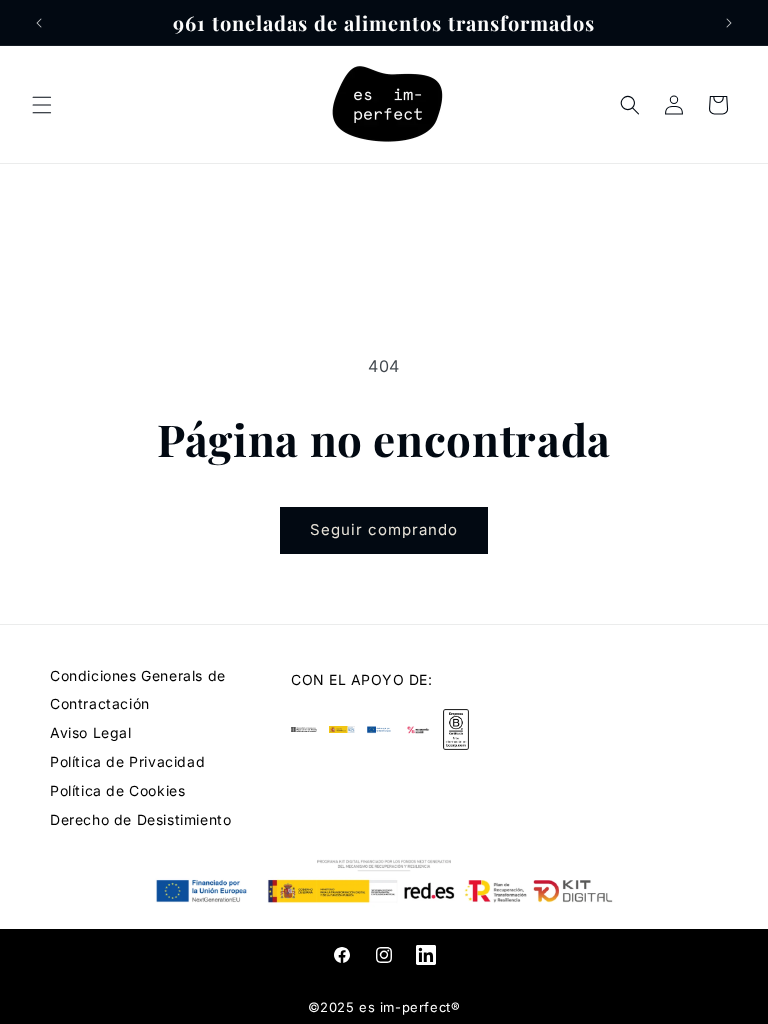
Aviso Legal (91, 732)
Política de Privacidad (127, 761)
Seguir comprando (384, 529)
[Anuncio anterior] (39, 23)
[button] (42, 105)
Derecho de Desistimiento (140, 819)
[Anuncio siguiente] (729, 23)
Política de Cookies (117, 790)
